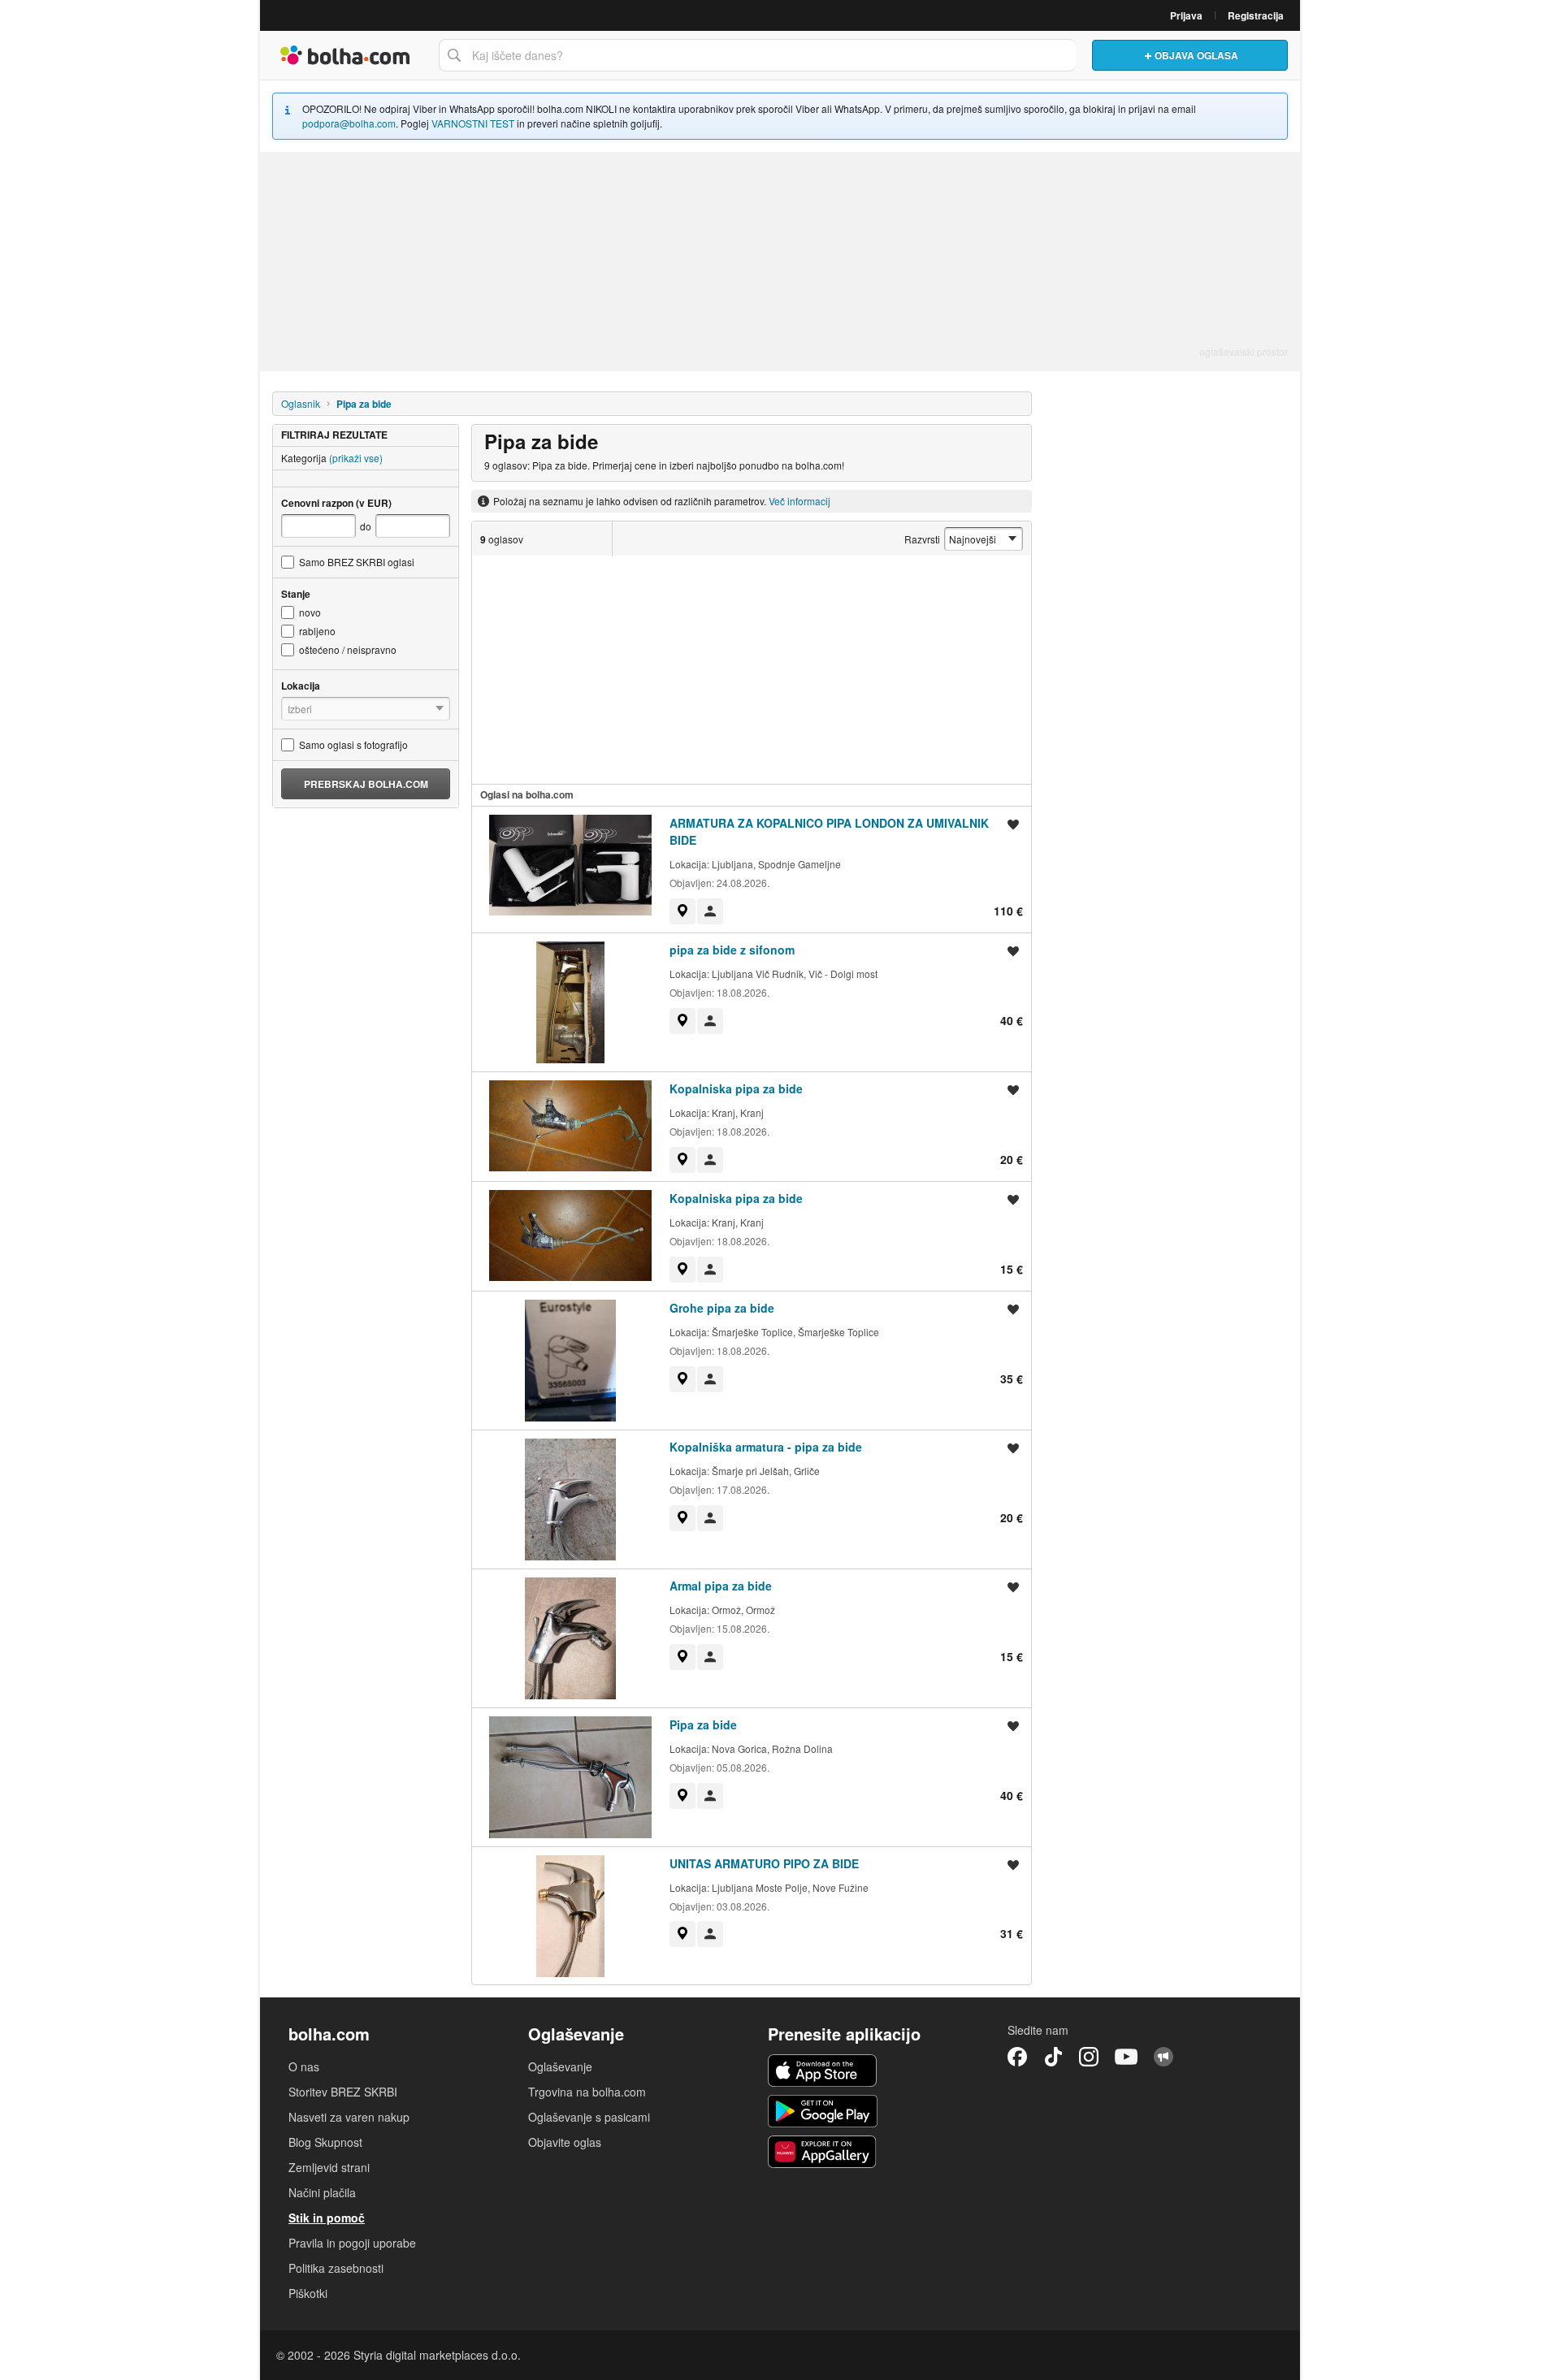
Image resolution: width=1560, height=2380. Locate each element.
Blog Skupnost (325, 2142)
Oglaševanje (560, 2066)
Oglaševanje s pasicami (589, 2117)
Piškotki (308, 2293)
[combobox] (757, 55)
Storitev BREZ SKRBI (343, 2092)
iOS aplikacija (823, 2071)
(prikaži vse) (356, 458)
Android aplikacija (823, 2111)
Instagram (1089, 2057)
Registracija (1256, 15)
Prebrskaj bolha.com (366, 784)
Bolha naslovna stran (345, 55)
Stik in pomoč (327, 2218)
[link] (682, 911)
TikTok (1053, 2057)
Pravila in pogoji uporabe (352, 2243)
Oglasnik (301, 403)
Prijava (1186, 15)
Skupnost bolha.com (1163, 2057)
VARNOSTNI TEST (473, 123)
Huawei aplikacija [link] (823, 2152)
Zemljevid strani (329, 2167)
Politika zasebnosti (336, 2268)
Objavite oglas (565, 2142)
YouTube (1126, 2057)
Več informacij (799, 501)
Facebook (1017, 2057)
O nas (304, 2066)
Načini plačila (322, 2192)
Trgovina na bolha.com (587, 2092)
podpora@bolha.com (349, 123)
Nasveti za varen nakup (349, 2117)
